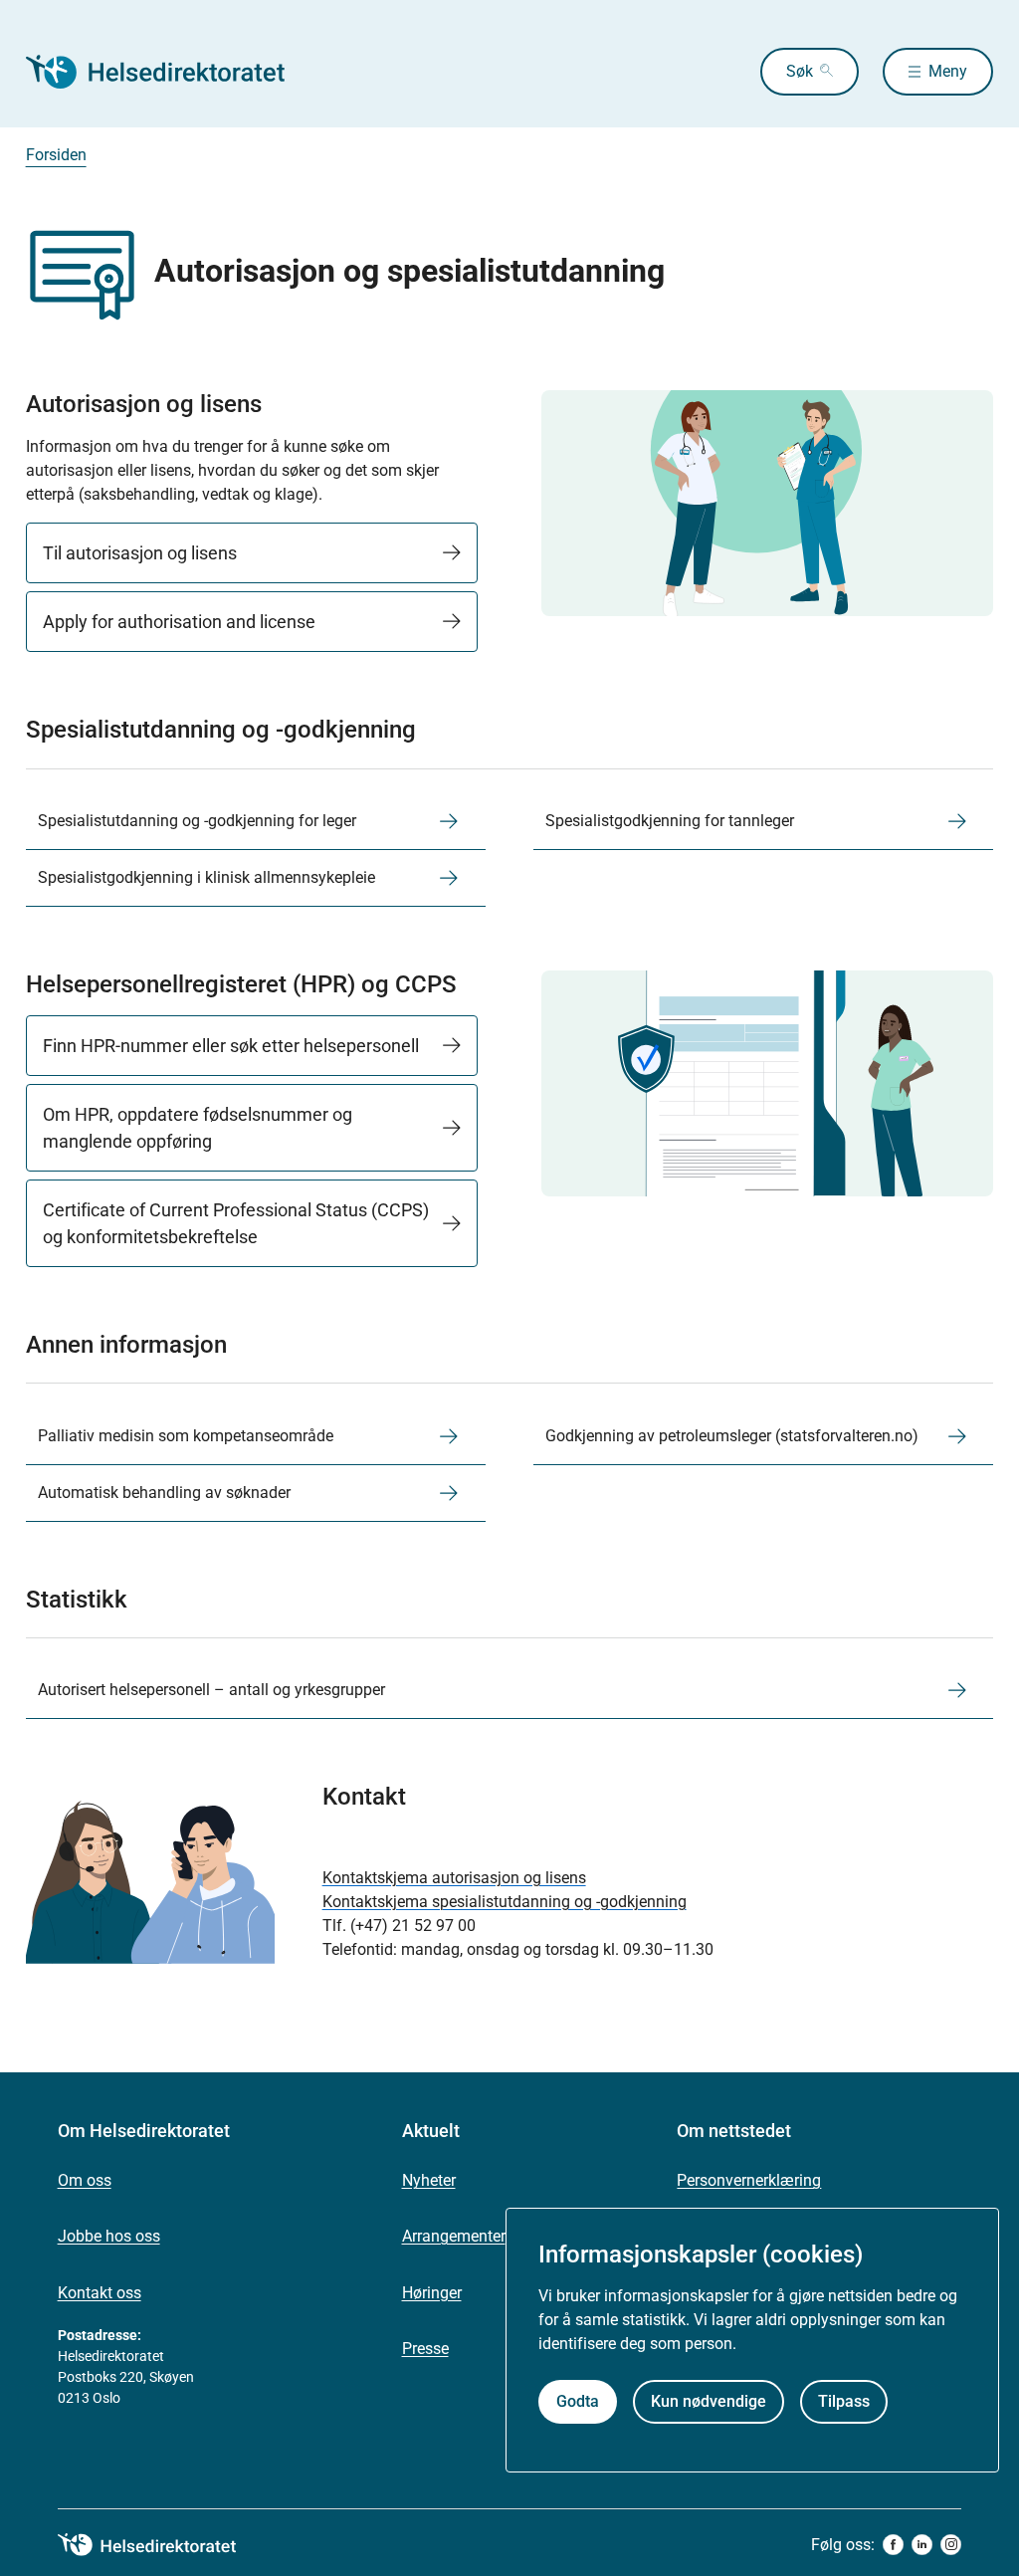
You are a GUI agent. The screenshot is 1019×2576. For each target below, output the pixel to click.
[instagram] (951, 2545)
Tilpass (844, 2401)
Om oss (85, 2180)
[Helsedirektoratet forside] (169, 72)
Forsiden (56, 155)
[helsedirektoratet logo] (161, 2545)
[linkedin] (922, 2545)
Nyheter (429, 2180)
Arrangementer (454, 2236)
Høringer (432, 2293)
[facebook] (893, 2545)
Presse (425, 2349)
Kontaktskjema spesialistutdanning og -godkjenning (505, 1902)
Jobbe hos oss (109, 2236)
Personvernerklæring (749, 2180)
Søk (800, 71)
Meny (948, 71)
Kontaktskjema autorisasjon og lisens (454, 1878)
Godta (578, 2401)
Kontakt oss (100, 2293)
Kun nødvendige (709, 2401)
